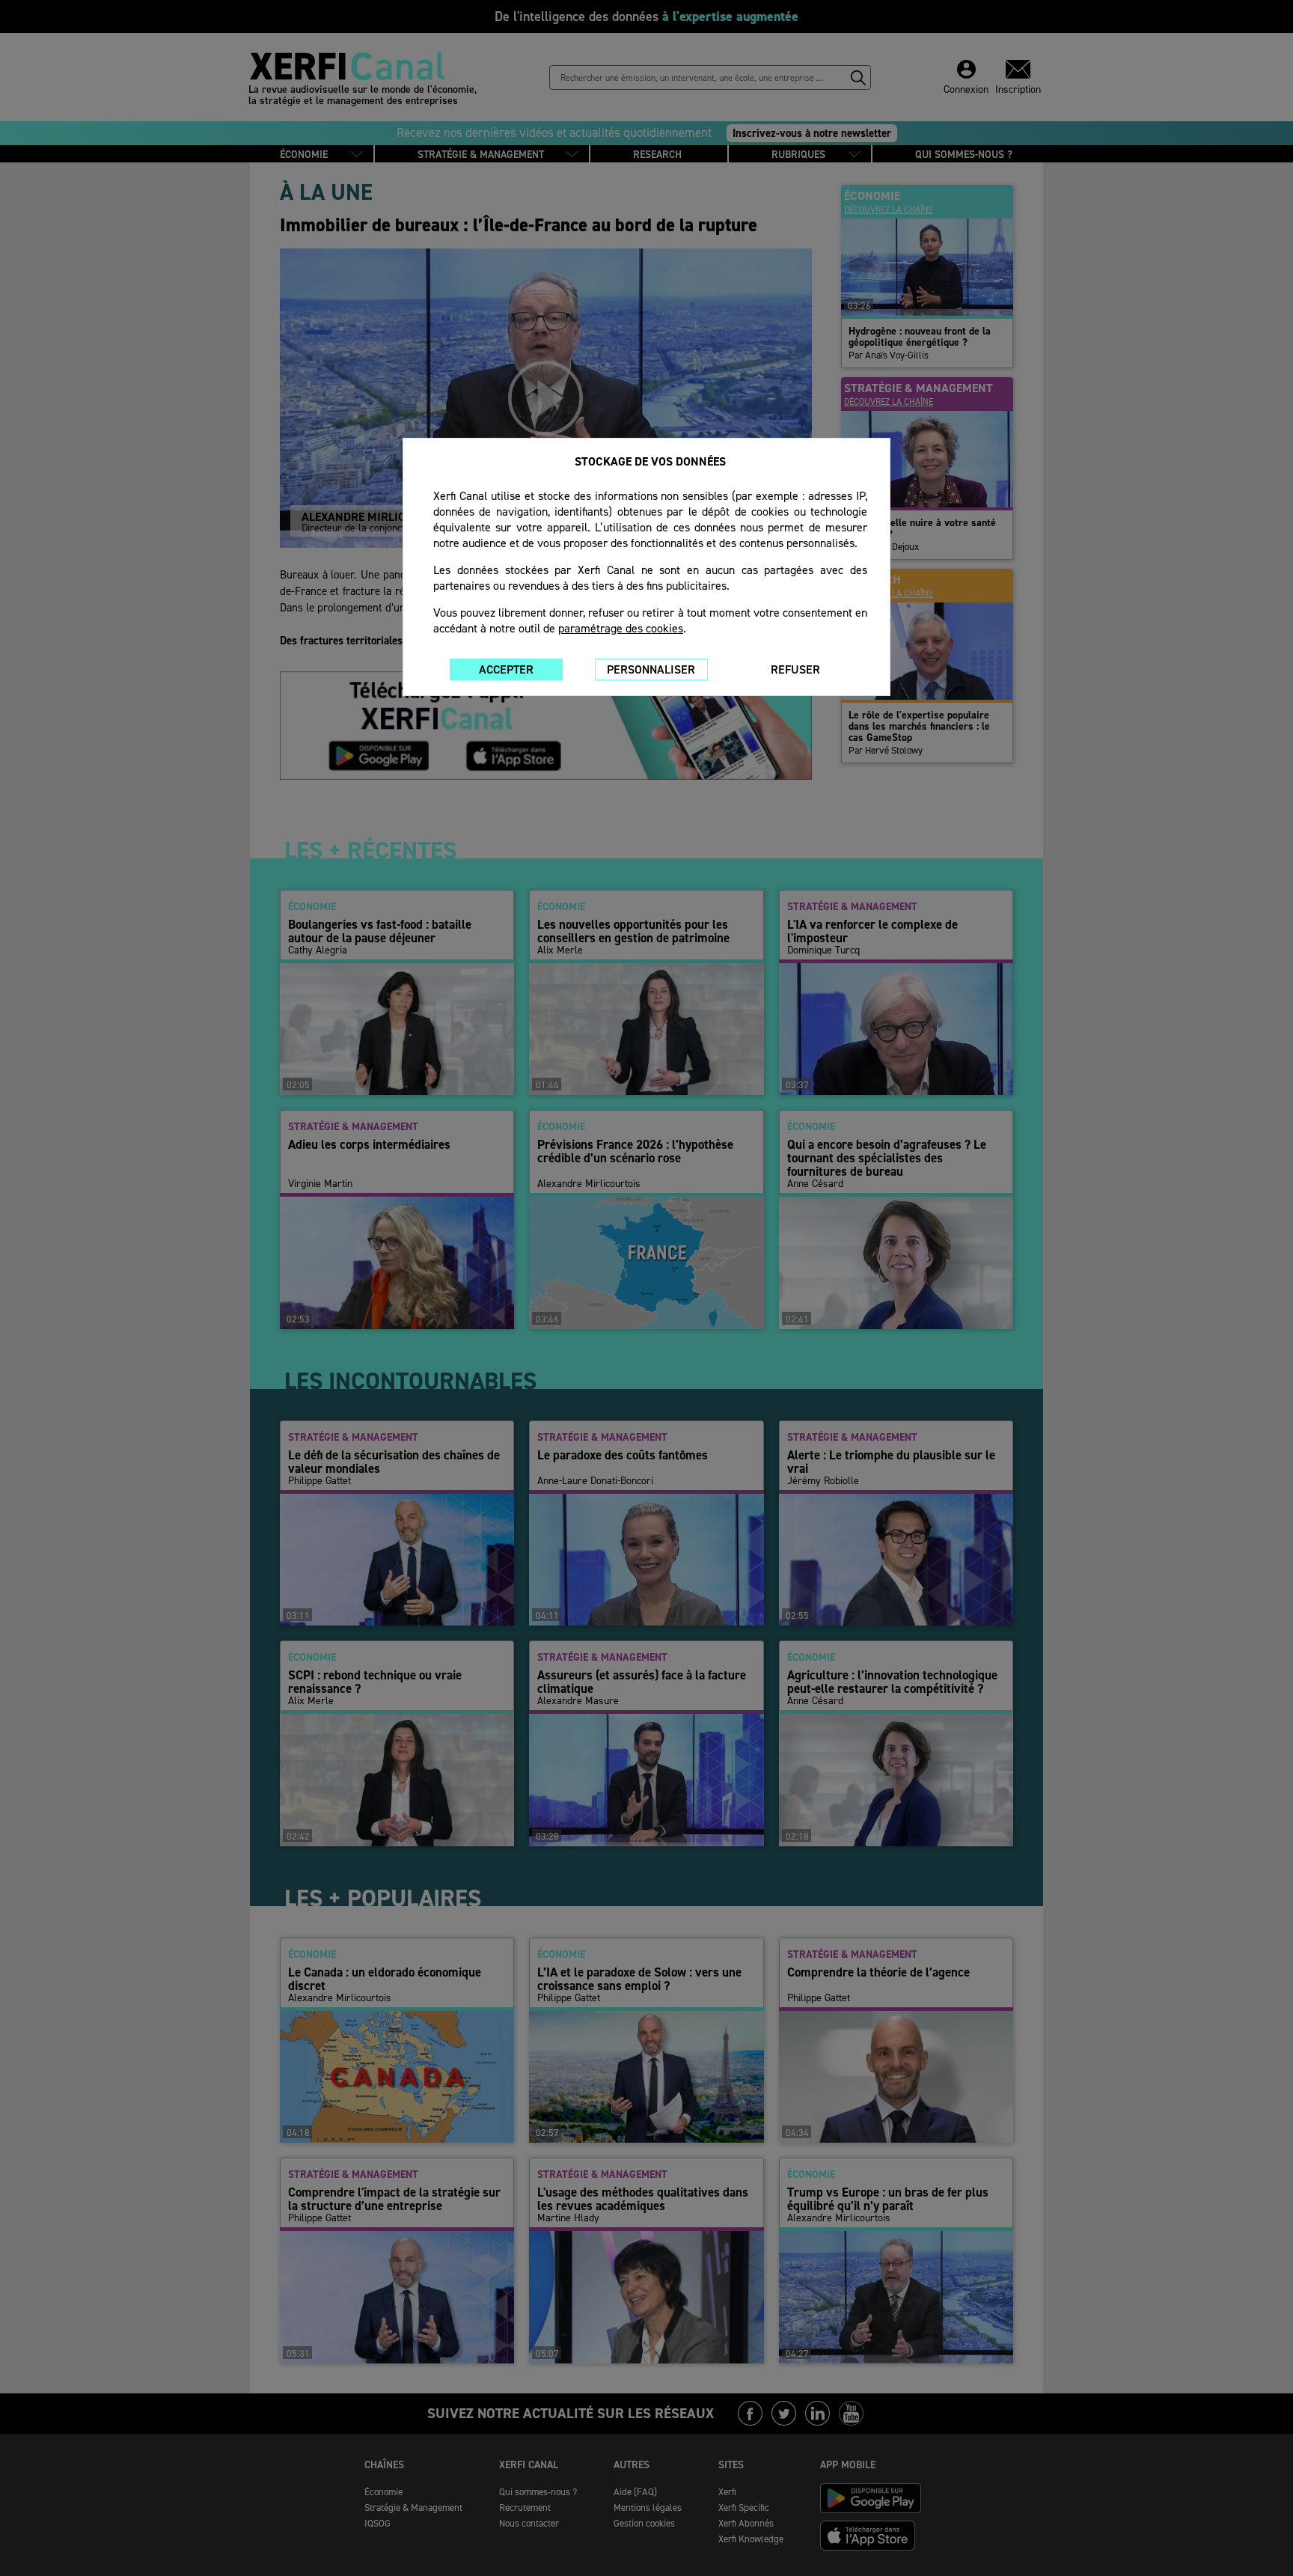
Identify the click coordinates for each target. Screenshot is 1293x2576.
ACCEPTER (506, 669)
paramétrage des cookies (621, 628)
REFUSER (795, 669)
